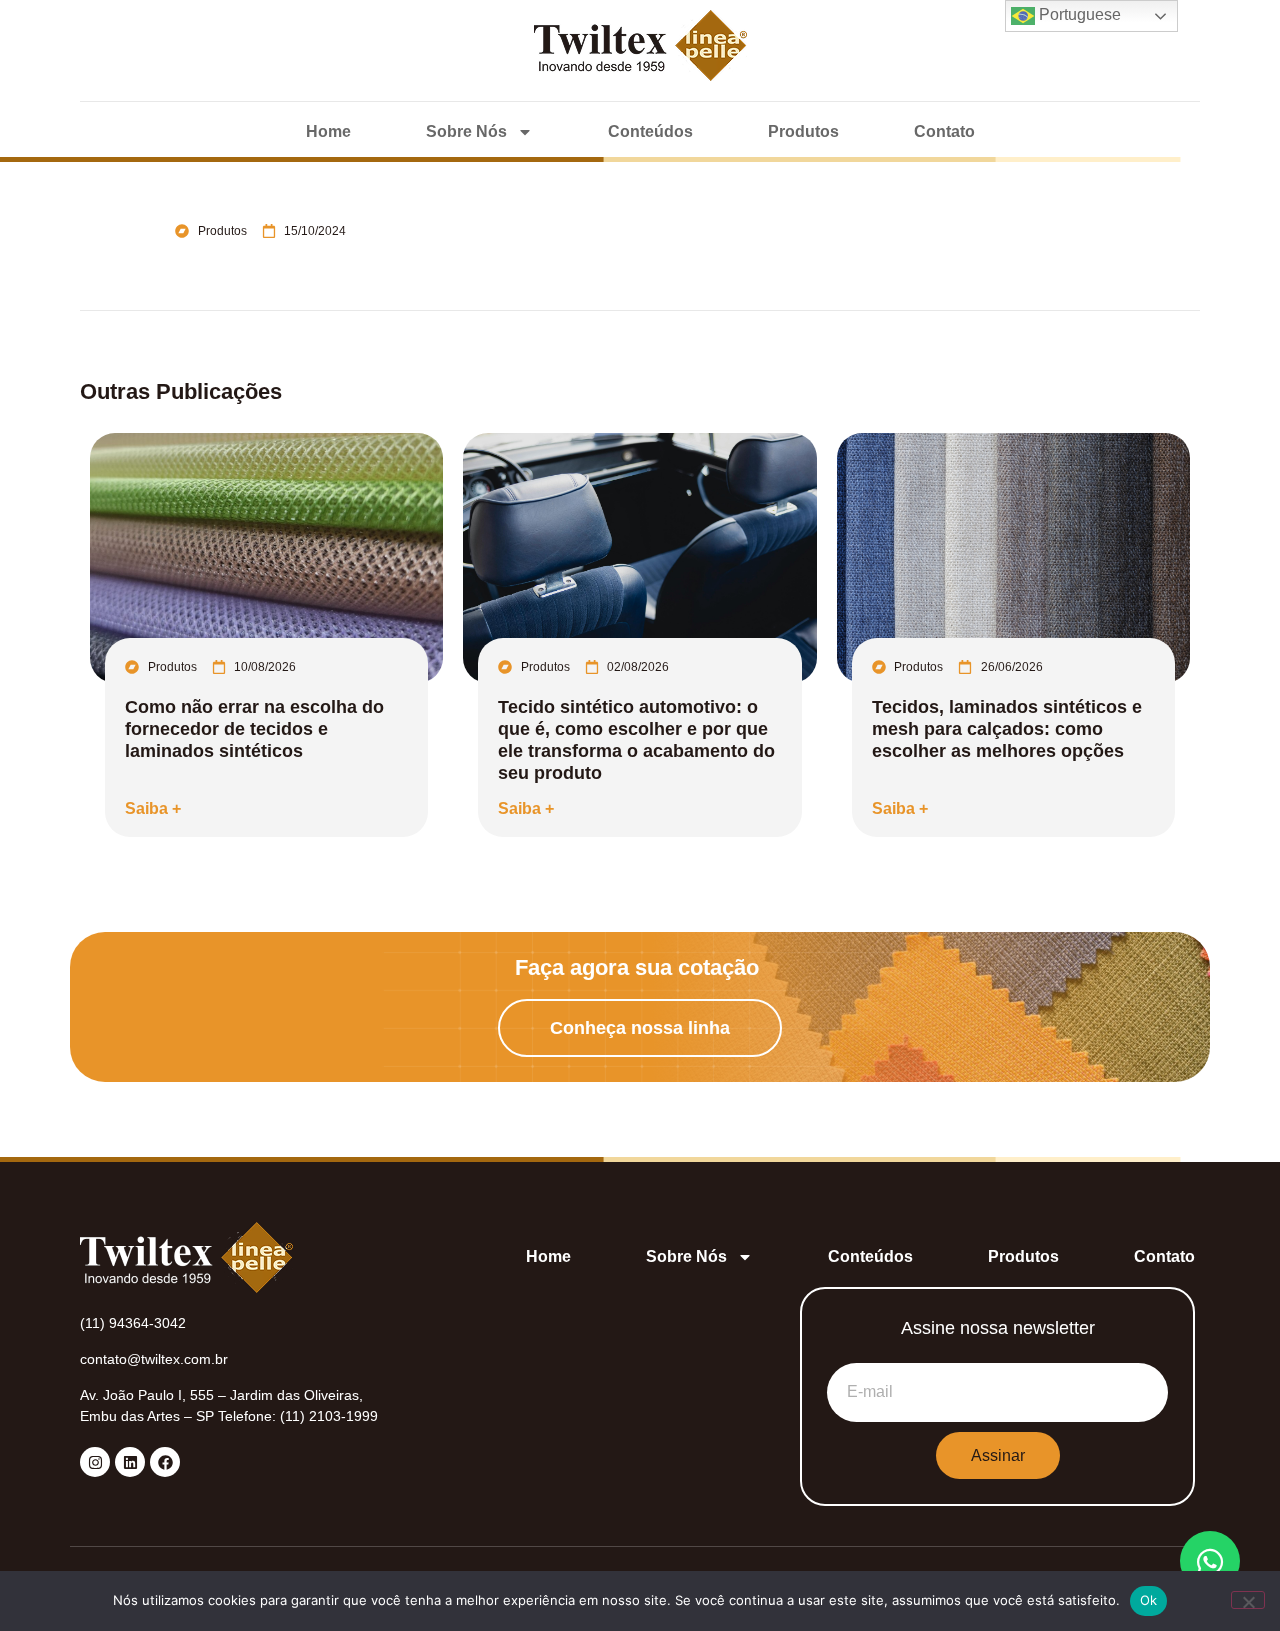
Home (328, 131)
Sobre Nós (466, 131)
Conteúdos (650, 131)
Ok (1149, 1600)
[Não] (1248, 1600)
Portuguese (1078, 14)
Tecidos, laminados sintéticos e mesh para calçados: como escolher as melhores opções (1007, 729)
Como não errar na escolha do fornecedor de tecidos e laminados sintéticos (254, 729)
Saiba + (153, 808)
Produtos (803, 131)
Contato (944, 131)
